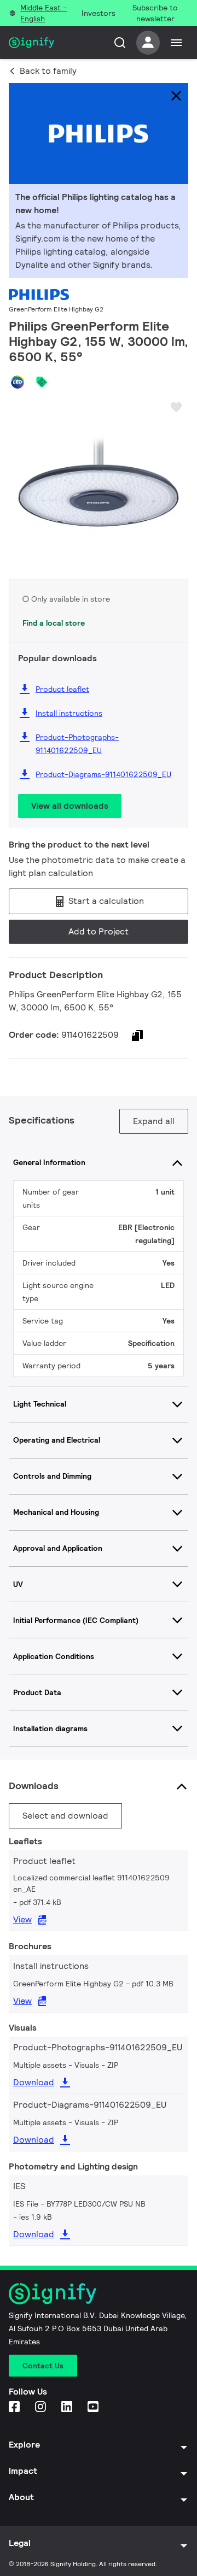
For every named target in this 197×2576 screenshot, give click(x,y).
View (22, 1919)
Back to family (48, 71)
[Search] (120, 43)
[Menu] (176, 43)
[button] (21, 479)
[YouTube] (94, 2407)
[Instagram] (42, 2407)
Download (34, 2082)
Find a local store (54, 623)
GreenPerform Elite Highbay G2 (56, 309)
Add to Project (99, 931)
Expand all (154, 1121)
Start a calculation (105, 901)
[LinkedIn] (68, 2407)
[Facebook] (15, 2407)
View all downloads (70, 806)
